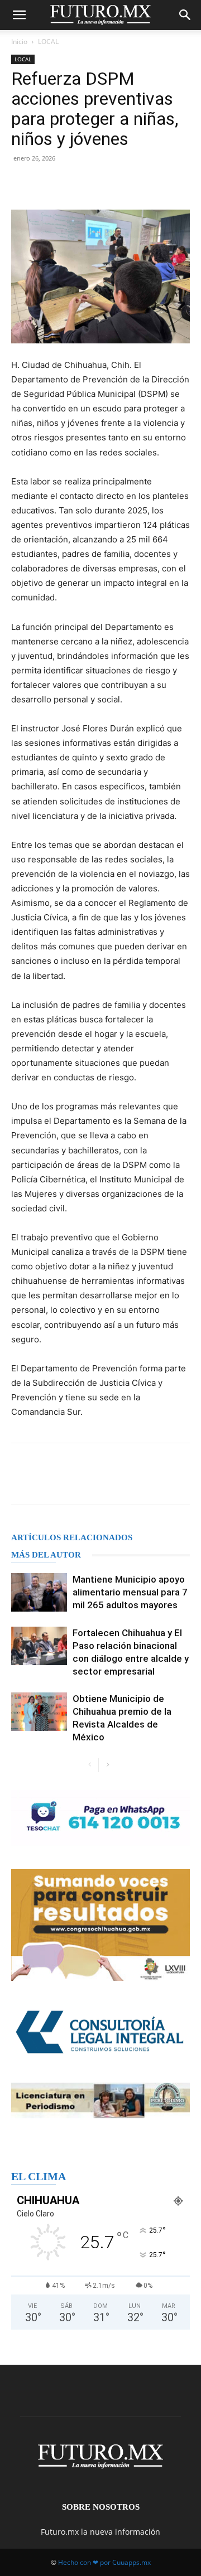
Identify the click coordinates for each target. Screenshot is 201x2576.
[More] (140, 183)
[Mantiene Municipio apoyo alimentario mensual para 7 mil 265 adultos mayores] (39, 1592)
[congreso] (100, 1925)
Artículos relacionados (72, 1537)
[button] (19, 15)
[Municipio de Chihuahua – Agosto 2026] (100, 1818)
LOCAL (48, 42)
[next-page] (107, 1765)
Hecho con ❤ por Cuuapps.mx (104, 2562)
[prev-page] (90, 1765)
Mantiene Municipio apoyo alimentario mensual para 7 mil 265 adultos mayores (130, 1592)
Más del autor (46, 1555)
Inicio (19, 42)
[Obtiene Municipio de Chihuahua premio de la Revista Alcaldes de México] (39, 1712)
